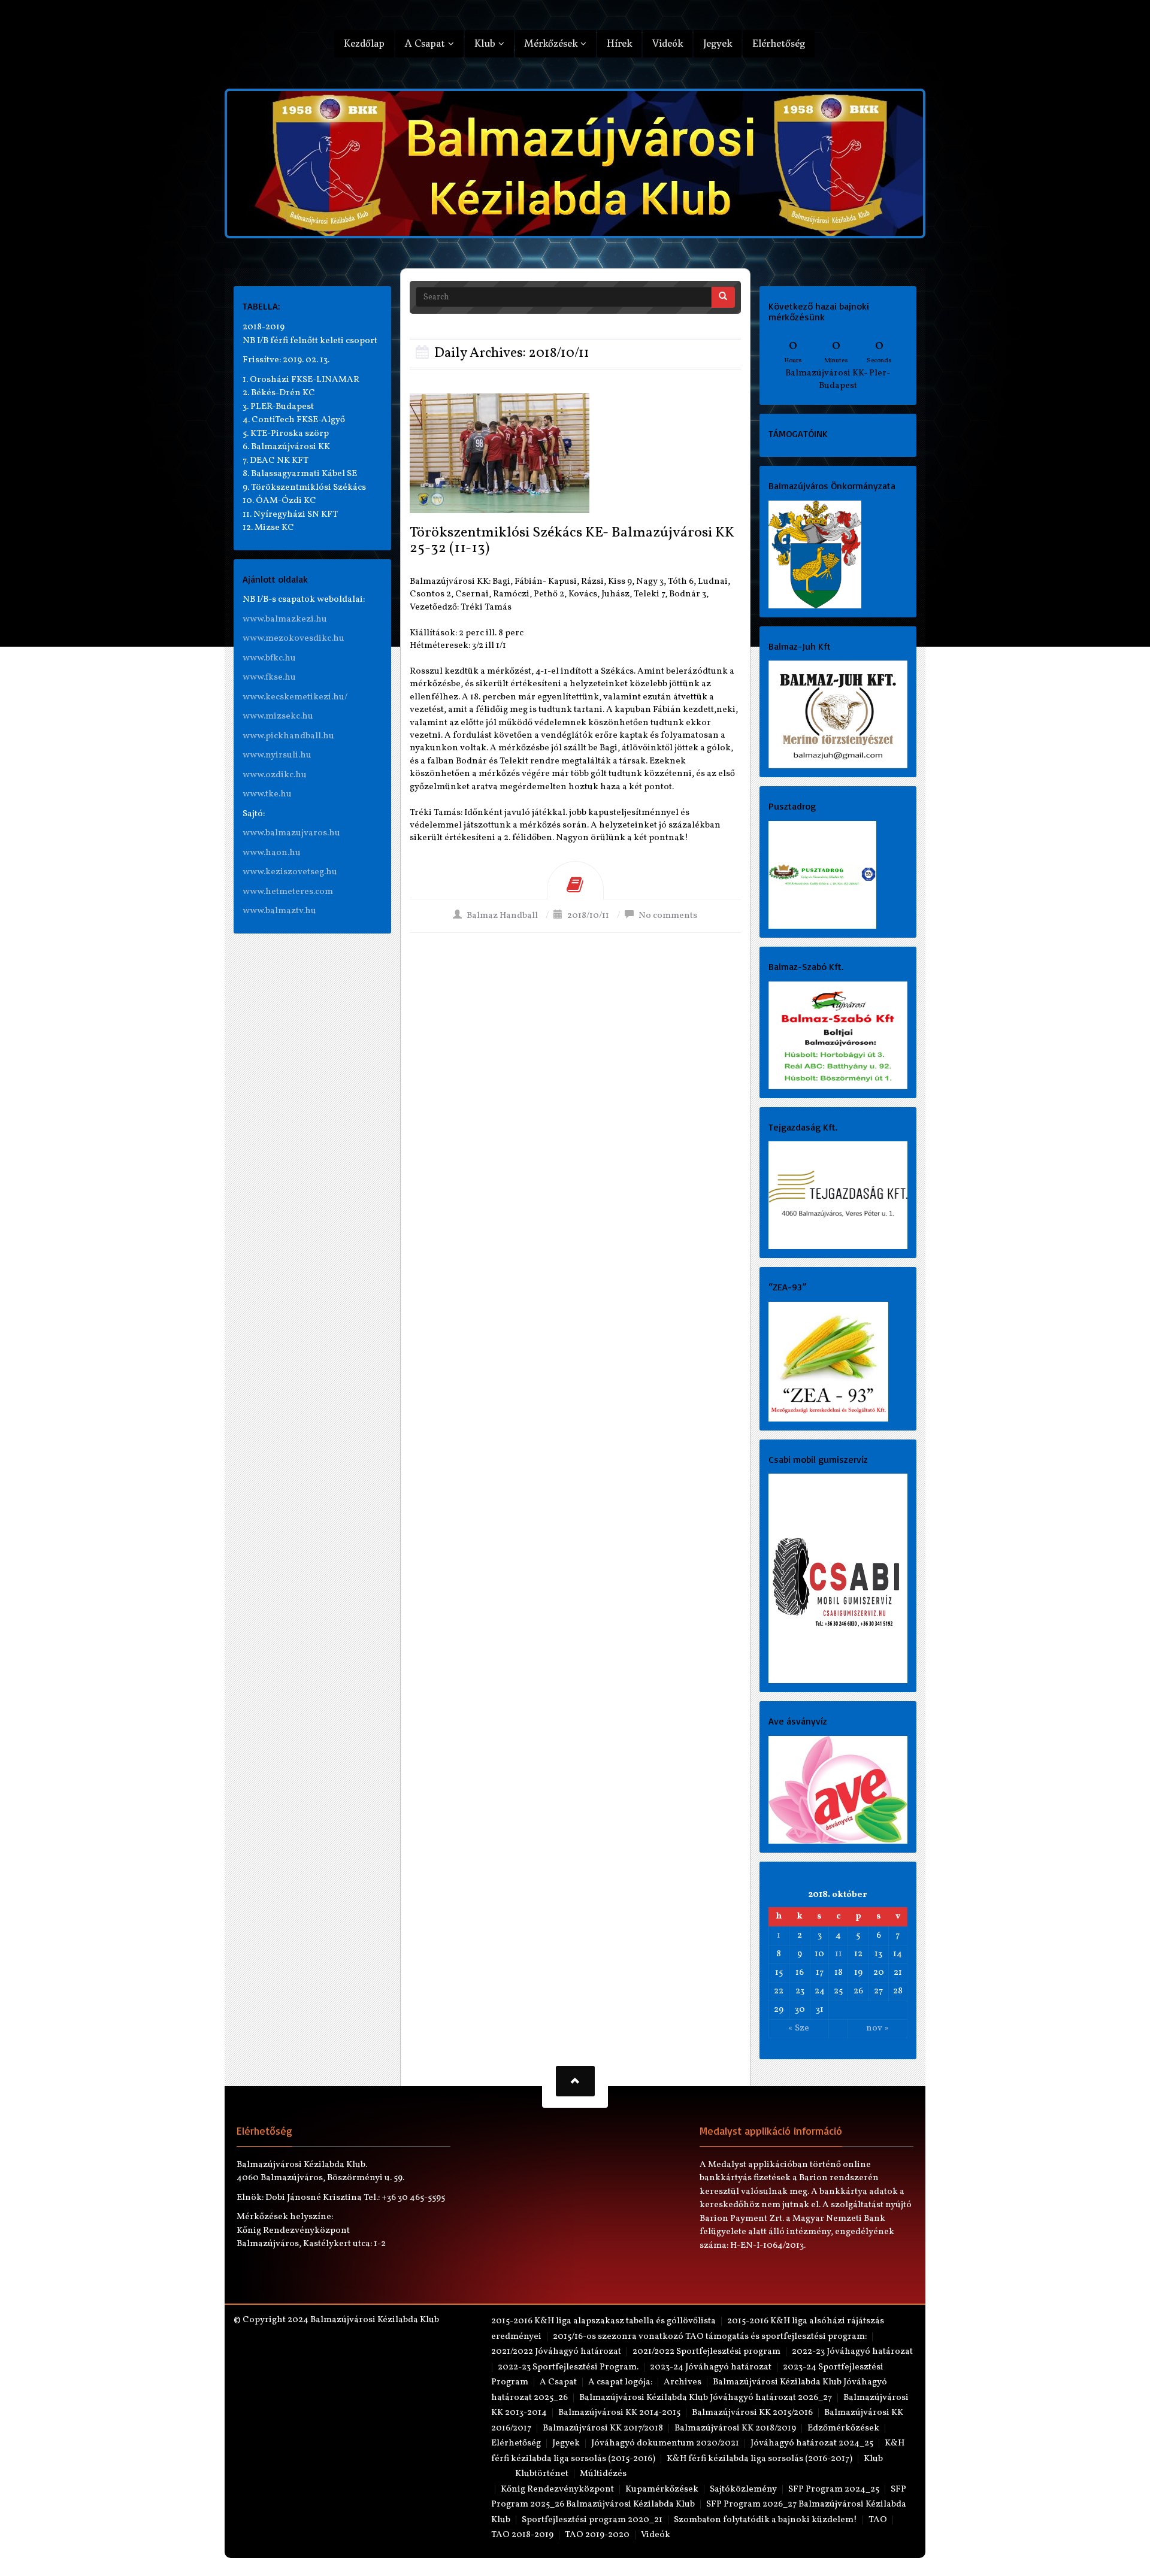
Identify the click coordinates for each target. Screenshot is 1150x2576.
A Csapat (426, 43)
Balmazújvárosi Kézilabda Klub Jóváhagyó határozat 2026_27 (706, 2398)
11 (839, 1954)
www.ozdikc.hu (275, 775)
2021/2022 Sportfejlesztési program (706, 2352)
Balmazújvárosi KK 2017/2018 (603, 2428)
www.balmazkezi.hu (285, 619)
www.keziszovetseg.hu (290, 872)
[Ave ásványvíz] (838, 1789)
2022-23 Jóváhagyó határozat (852, 2352)
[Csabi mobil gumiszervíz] (838, 1579)
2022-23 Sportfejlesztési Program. (568, 2367)
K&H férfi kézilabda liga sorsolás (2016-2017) (759, 2459)
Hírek (619, 43)
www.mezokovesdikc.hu (293, 639)
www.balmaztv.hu (279, 911)
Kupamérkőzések (662, 2489)
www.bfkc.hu (269, 658)
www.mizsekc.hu (278, 716)
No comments (668, 916)
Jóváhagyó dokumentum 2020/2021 (665, 2443)
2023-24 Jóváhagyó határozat (711, 2367)
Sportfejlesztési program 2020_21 (592, 2520)
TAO (878, 2520)
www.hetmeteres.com (288, 892)
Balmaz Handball (502, 916)
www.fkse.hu (269, 678)
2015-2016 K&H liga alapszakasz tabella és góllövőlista (603, 2321)
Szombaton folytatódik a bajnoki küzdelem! (765, 2520)
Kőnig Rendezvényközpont (557, 2489)
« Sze (799, 2028)
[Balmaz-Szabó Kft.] (838, 1035)
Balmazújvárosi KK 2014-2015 (619, 2413)
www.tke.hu (267, 794)
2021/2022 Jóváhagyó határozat (556, 2352)
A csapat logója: (620, 2382)
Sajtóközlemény (743, 2489)
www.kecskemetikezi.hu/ (295, 697)
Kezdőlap (364, 43)
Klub (486, 43)
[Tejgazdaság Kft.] (838, 1195)
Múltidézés (603, 2474)
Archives (683, 2382)
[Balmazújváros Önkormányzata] (815, 554)
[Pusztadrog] (822, 875)
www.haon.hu (272, 853)
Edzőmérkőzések (843, 2428)
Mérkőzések (553, 43)
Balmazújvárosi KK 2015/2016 (752, 2413)
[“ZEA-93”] (828, 1361)
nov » (877, 2028)
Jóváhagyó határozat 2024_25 (812, 2443)
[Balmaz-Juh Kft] (838, 715)
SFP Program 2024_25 (834, 2489)
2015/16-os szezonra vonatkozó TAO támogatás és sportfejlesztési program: (710, 2337)
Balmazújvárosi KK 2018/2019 (735, 2428)
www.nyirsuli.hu (277, 755)
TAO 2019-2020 (597, 2535)
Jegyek (718, 43)
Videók (668, 43)
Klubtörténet (542, 2474)
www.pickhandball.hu (288, 736)
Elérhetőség (779, 43)
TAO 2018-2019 (522, 2535)
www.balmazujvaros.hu (291, 833)
